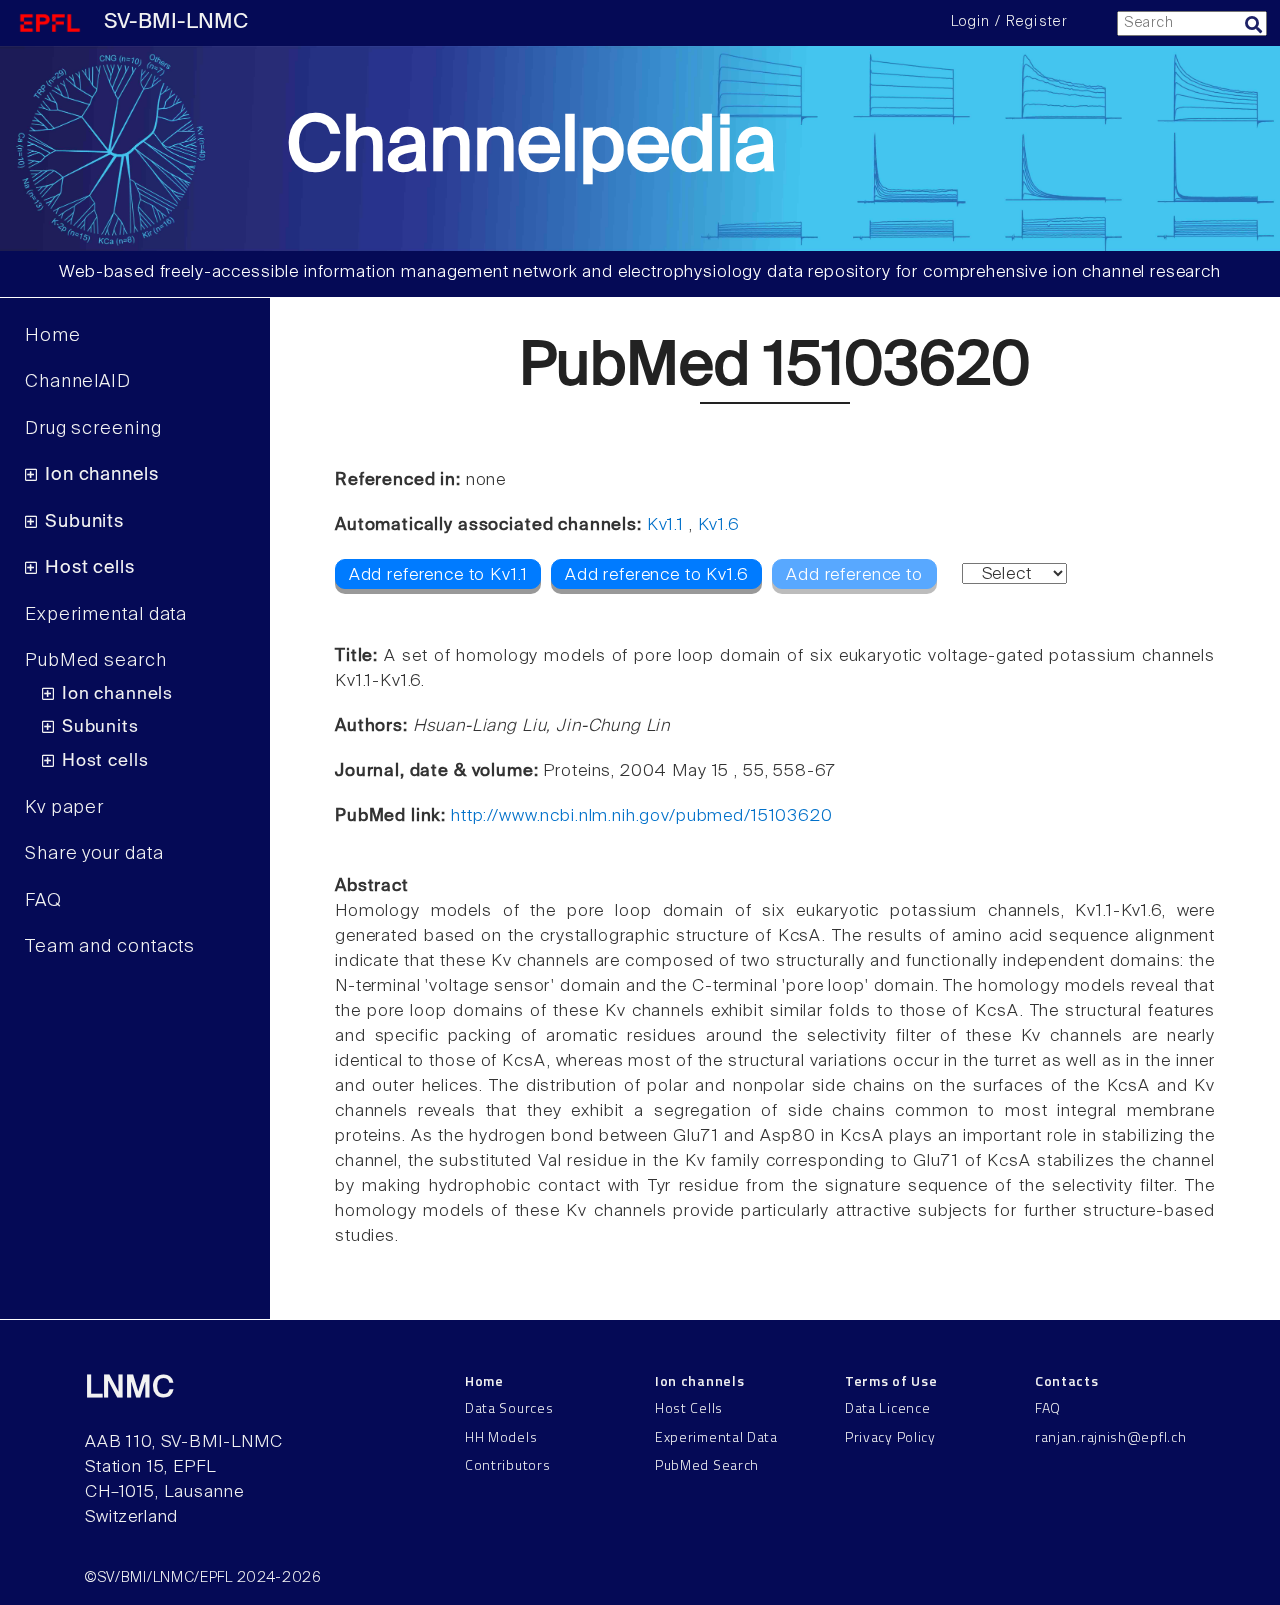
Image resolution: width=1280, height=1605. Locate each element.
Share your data (94, 854)
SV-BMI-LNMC (176, 22)
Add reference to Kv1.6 (657, 575)
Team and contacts (110, 947)
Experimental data (106, 615)
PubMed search (96, 661)
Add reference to (854, 575)
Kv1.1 (665, 525)
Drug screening (93, 429)
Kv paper (64, 808)
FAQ (43, 901)
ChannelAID (78, 382)
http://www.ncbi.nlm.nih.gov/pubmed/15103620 (642, 816)
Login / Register (1009, 22)
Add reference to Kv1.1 (438, 575)
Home (53, 336)
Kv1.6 (719, 525)
